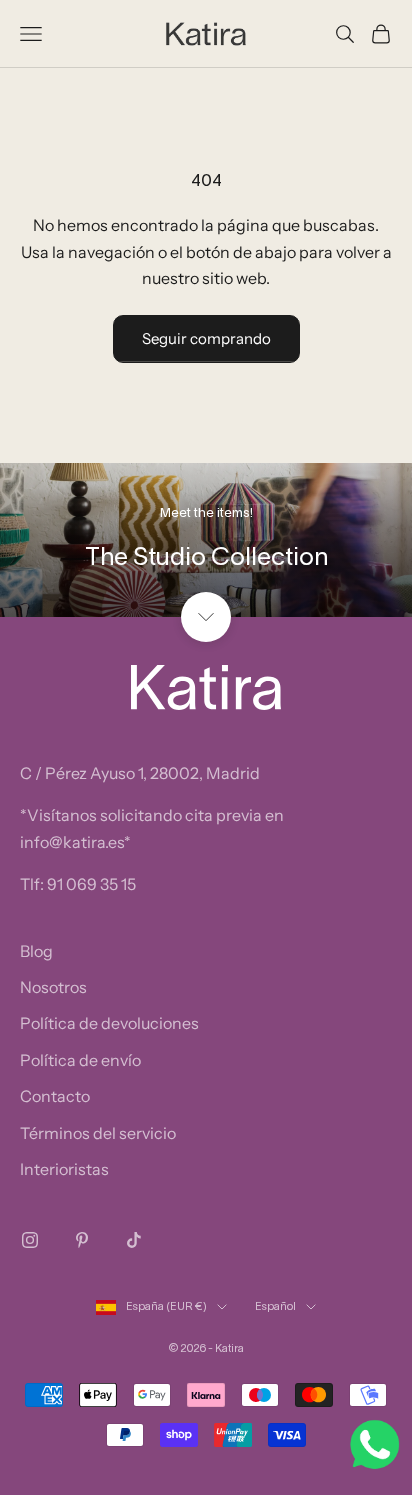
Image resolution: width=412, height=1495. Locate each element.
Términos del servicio (98, 1133)
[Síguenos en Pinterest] (82, 1240)
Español (275, 1307)
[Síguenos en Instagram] (30, 1240)
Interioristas (64, 1169)
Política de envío (80, 1060)
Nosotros (53, 987)
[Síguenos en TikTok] (134, 1240)
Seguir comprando (206, 338)
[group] (206, 540)
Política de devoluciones (109, 1023)
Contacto (55, 1096)
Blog (36, 951)
